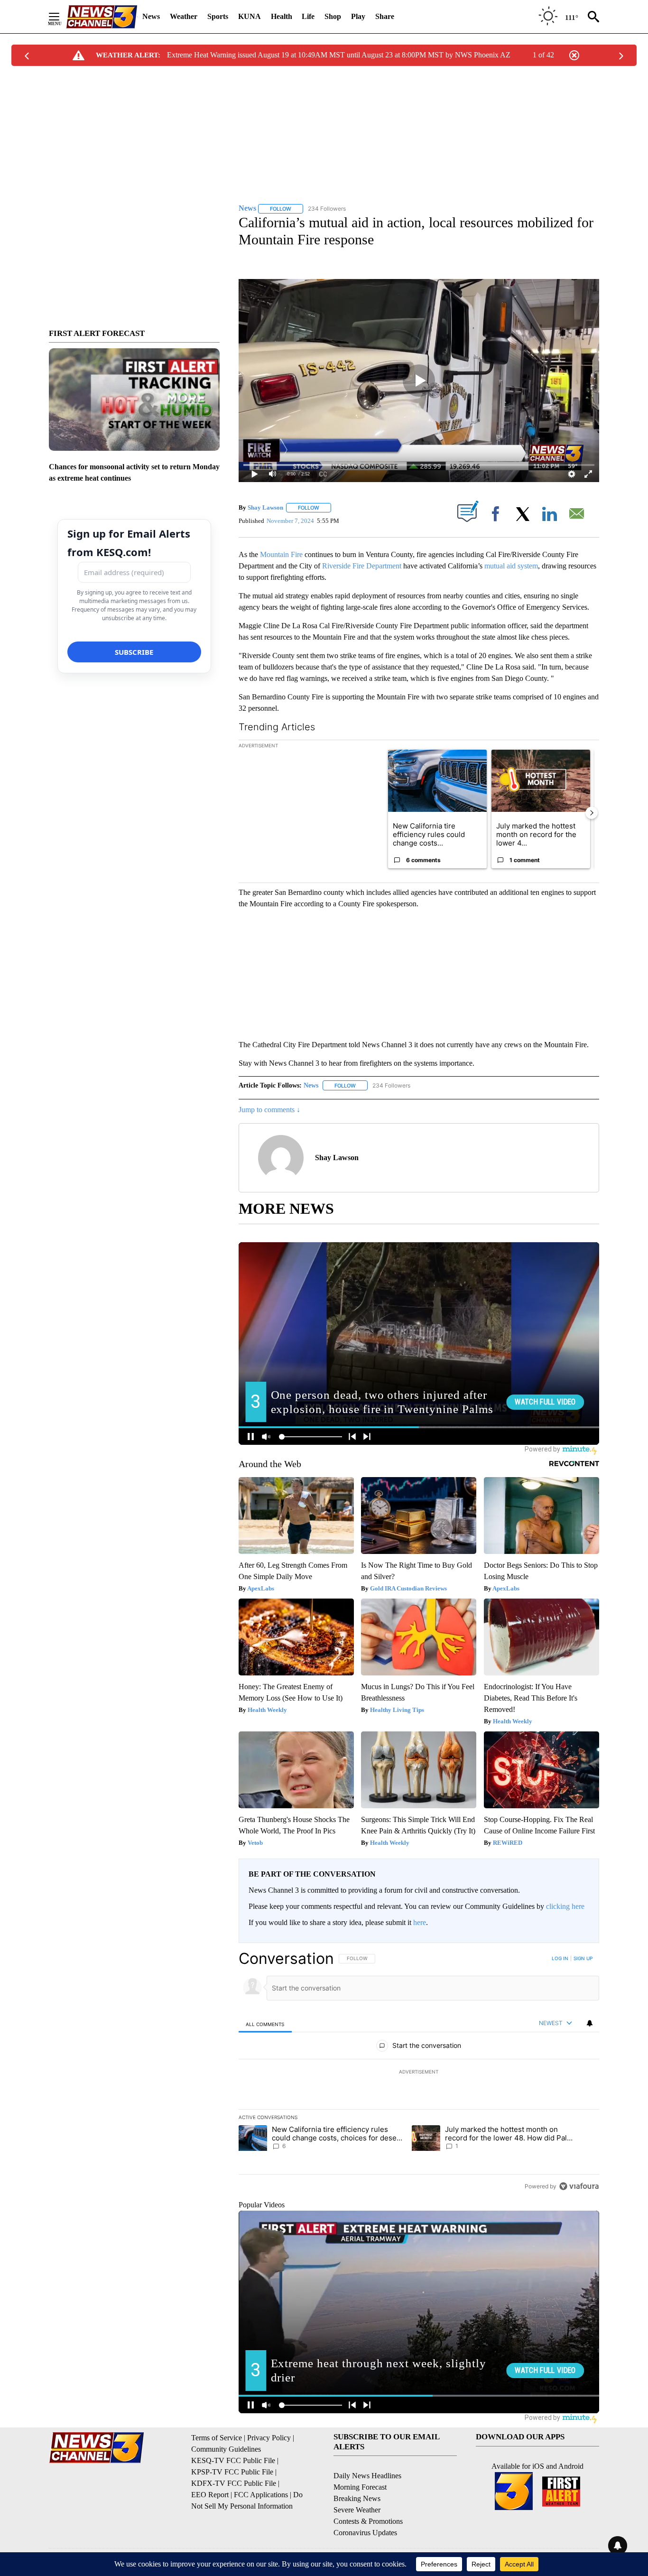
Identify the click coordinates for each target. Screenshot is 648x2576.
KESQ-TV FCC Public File (233, 2460)
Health (282, 16)
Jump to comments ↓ (269, 1110)
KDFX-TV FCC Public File (234, 2483)
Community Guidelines (226, 2449)
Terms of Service (217, 2438)
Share (385, 16)
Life (308, 16)
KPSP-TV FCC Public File (232, 2472)
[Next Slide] (592, 813)
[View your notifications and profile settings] (590, 2023)
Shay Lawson (265, 507)
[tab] (265, 2024)
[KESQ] (102, 17)
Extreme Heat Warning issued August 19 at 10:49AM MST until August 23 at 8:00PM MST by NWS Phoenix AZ (339, 55)
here (420, 1922)
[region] (419, 2072)
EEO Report (210, 2495)
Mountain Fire (281, 554)
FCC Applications (261, 2495)
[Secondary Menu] (61, 17)
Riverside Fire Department (362, 566)
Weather (184, 16)
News (151, 16)
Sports (218, 16)
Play (358, 16)
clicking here (565, 1906)
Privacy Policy (269, 2438)
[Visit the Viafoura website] (579, 2186)
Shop (333, 16)
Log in (560, 1958)
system (528, 566)
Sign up (583, 1958)
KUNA (250, 16)
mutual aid (500, 566)
